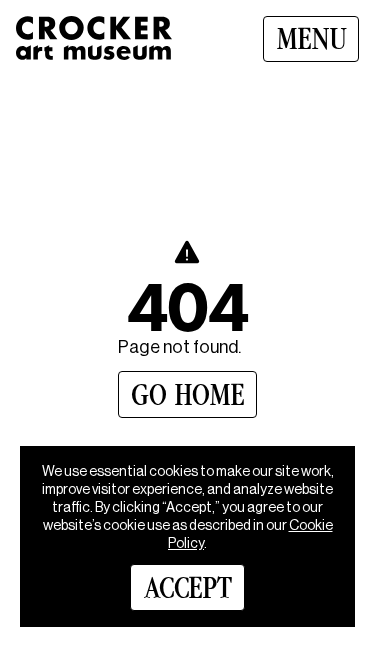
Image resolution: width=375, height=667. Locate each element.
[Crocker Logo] (94, 38)
